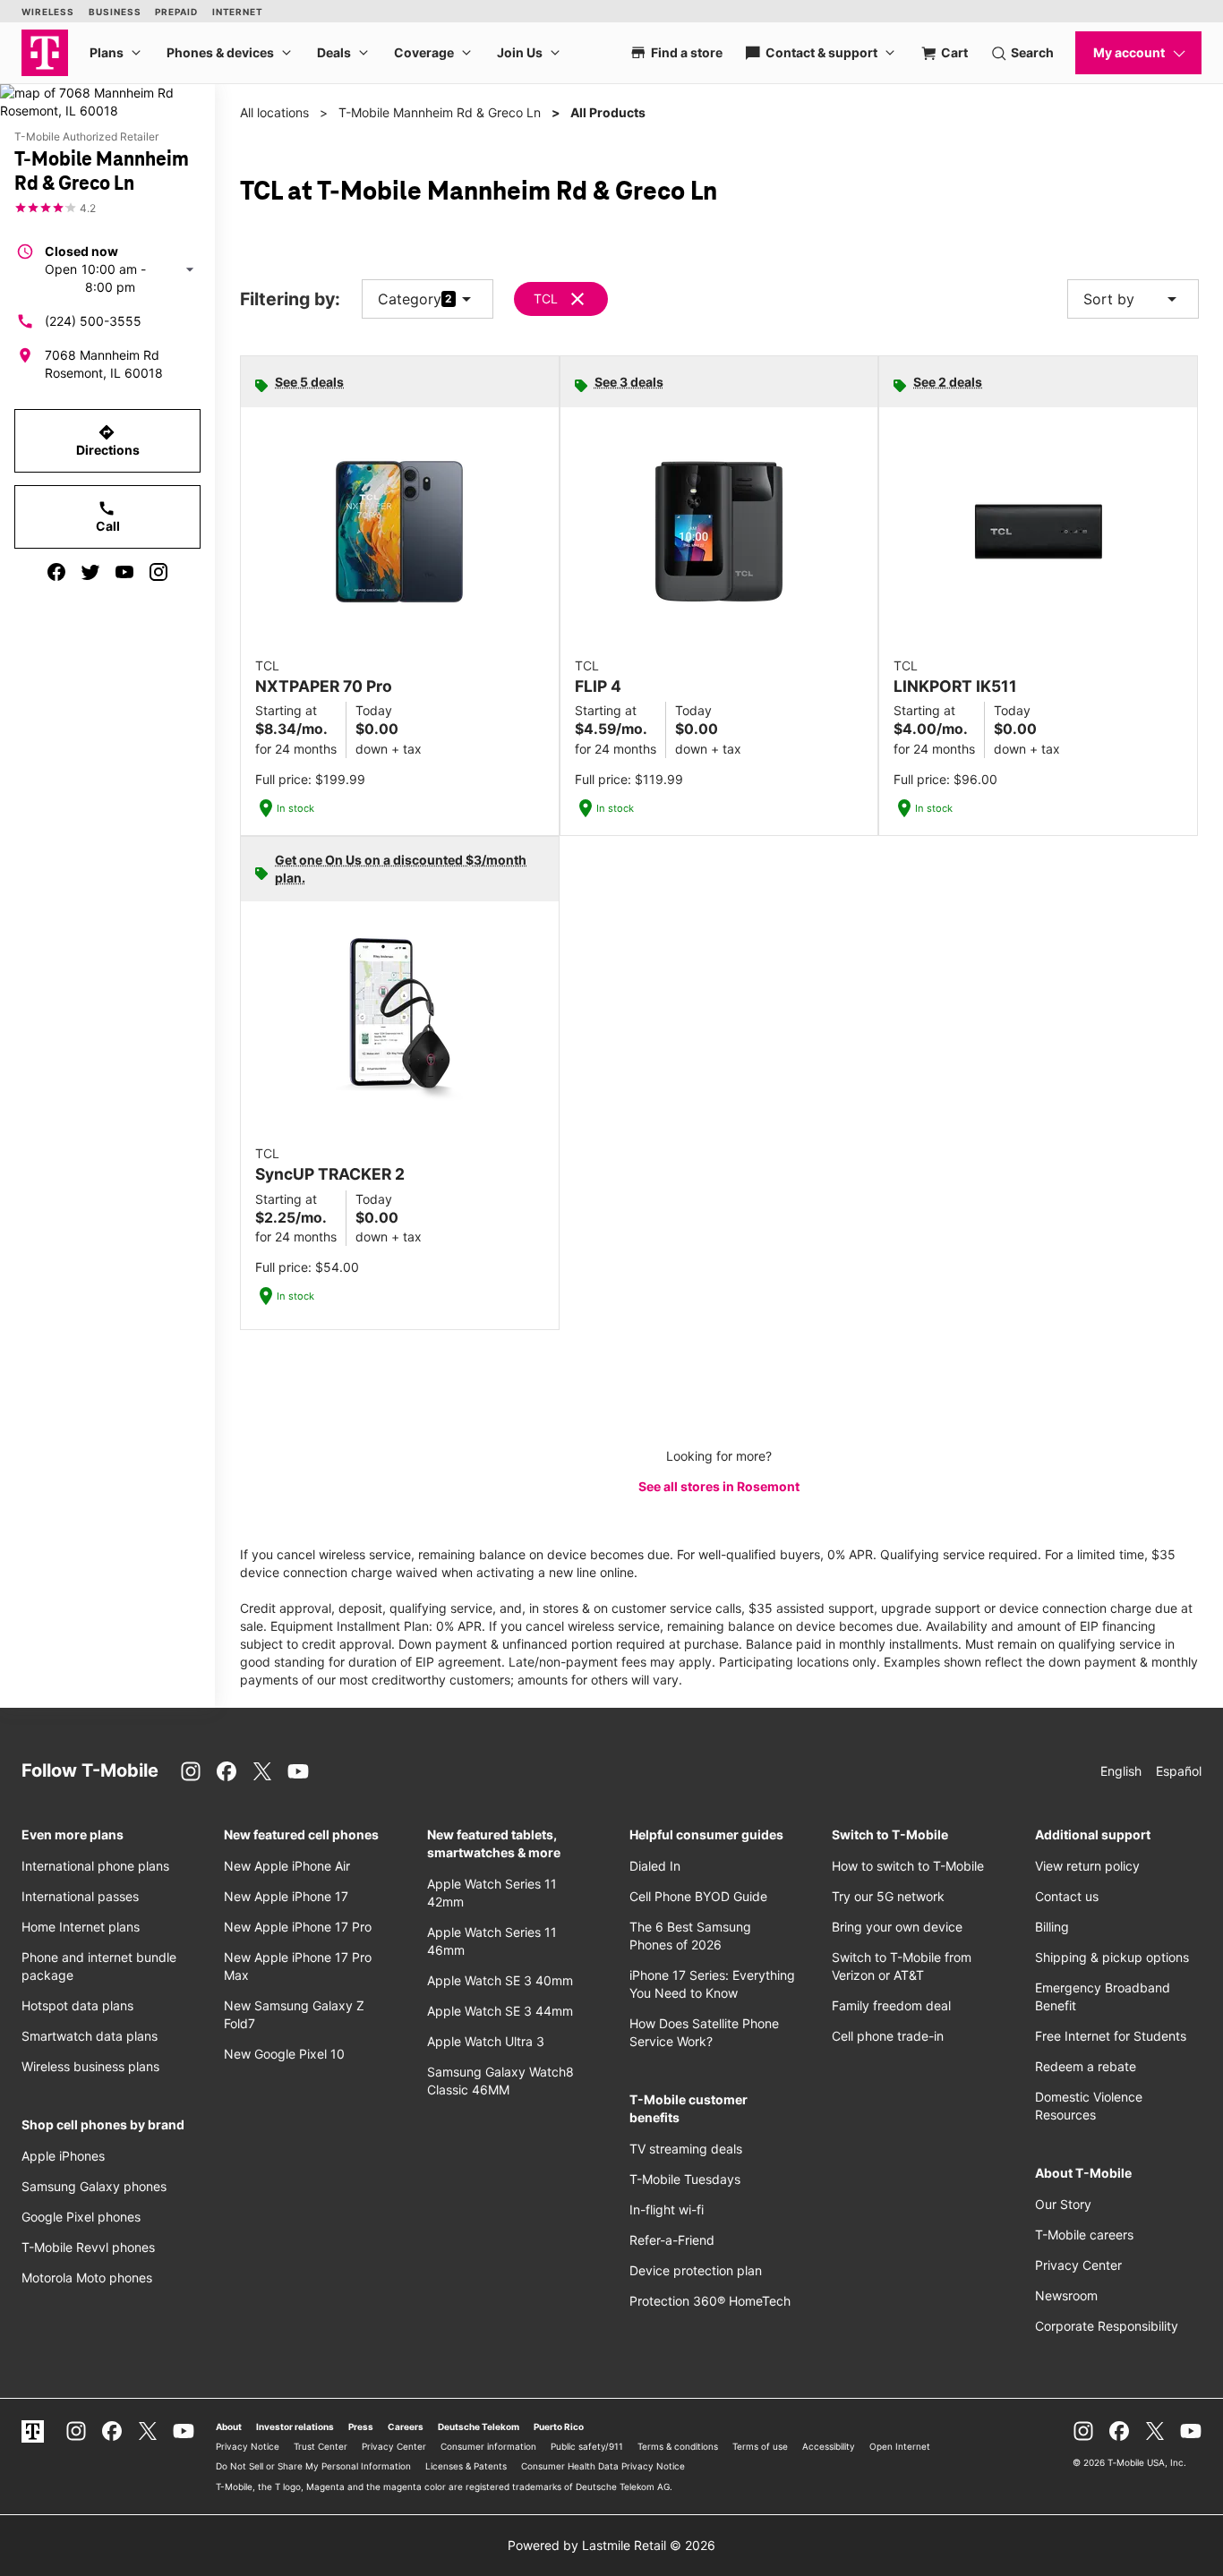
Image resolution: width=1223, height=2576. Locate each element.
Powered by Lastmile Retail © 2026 (611, 2545)
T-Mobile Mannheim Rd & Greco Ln (440, 112)
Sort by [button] (1133, 299)
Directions (108, 440)
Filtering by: (290, 299)
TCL (546, 299)
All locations (274, 112)
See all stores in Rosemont (719, 1486)
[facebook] (56, 572)
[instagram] (158, 572)
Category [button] (410, 299)
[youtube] (124, 572)
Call (108, 516)
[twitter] (90, 572)
